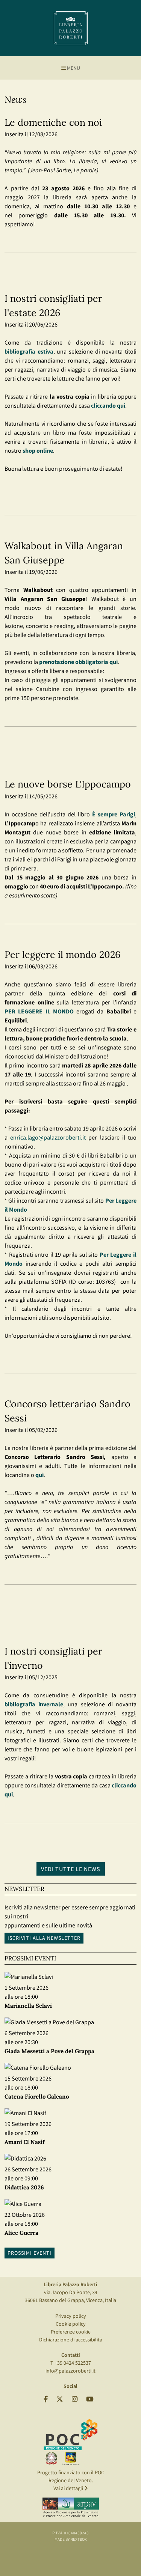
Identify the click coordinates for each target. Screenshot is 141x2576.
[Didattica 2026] (25, 2159)
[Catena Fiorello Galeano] (38, 2068)
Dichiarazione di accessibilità (71, 2340)
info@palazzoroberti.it (70, 2371)
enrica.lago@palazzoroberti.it (48, 1137)
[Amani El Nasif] (25, 2113)
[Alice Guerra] (23, 2204)
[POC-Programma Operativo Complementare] (71, 2442)
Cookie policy (71, 2324)
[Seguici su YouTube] (90, 2399)
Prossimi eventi (30, 2253)
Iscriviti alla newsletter (44, 1938)
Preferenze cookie (71, 2332)
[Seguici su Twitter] (60, 2399)
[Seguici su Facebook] (46, 2399)
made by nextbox (71, 2539)
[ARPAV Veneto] (71, 2508)
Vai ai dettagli (69, 2488)
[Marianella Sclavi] (29, 1977)
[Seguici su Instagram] (75, 2399)
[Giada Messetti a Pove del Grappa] (49, 2022)
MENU (73, 68)
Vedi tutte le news (71, 1869)
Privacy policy (71, 2316)
